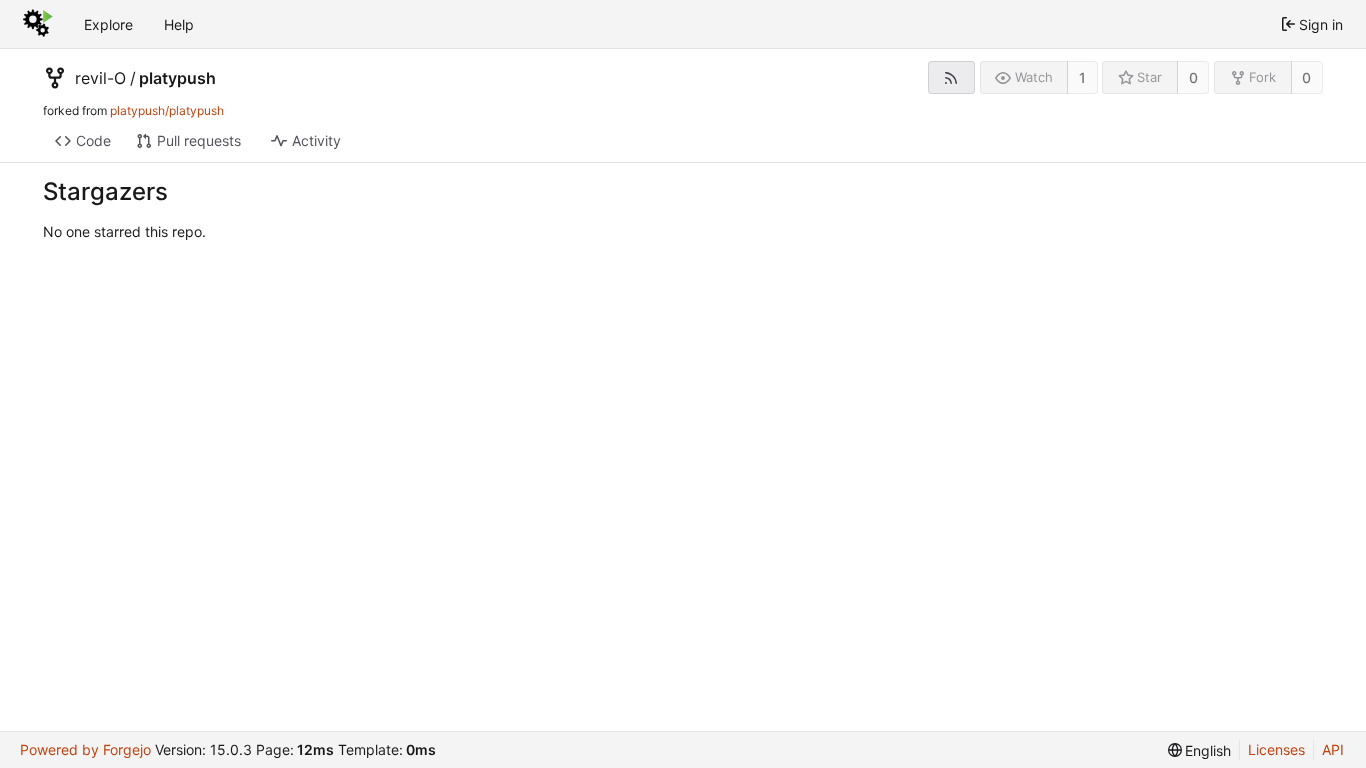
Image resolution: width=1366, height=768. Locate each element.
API (1333, 749)
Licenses (1276, 749)
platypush (177, 78)
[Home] (38, 24)
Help (179, 24)
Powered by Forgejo (85, 749)
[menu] (1200, 750)
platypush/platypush (167, 110)
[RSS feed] (951, 77)
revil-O (100, 78)
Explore (108, 24)
